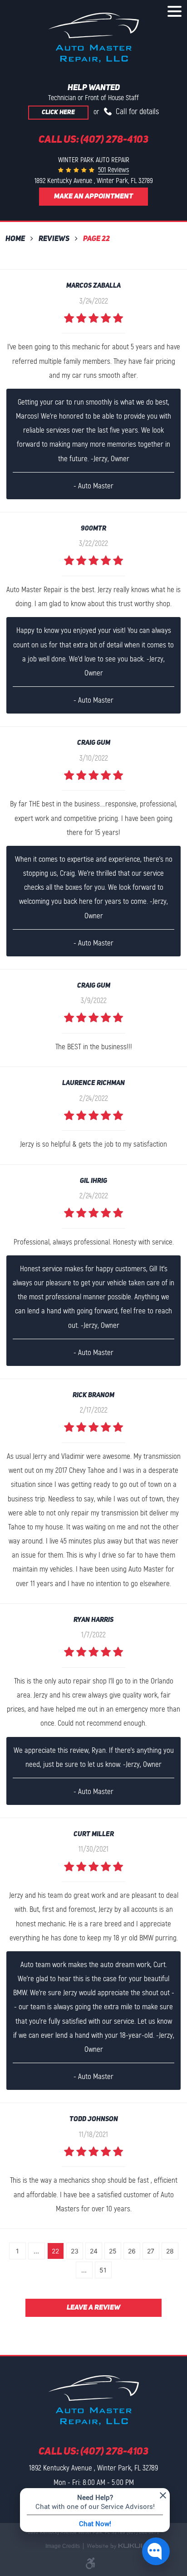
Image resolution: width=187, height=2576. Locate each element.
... (36, 2251)
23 (75, 2251)
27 (151, 2251)
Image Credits (63, 2546)
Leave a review (93, 2308)
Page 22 (96, 239)
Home (15, 239)
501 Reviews (113, 170)
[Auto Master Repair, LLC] (93, 38)
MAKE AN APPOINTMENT (93, 197)
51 (103, 2270)
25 (113, 2251)
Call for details (136, 111)
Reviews (54, 239)
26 (132, 2251)
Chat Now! (95, 2523)
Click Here (58, 113)
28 (170, 2251)
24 (94, 2251)
